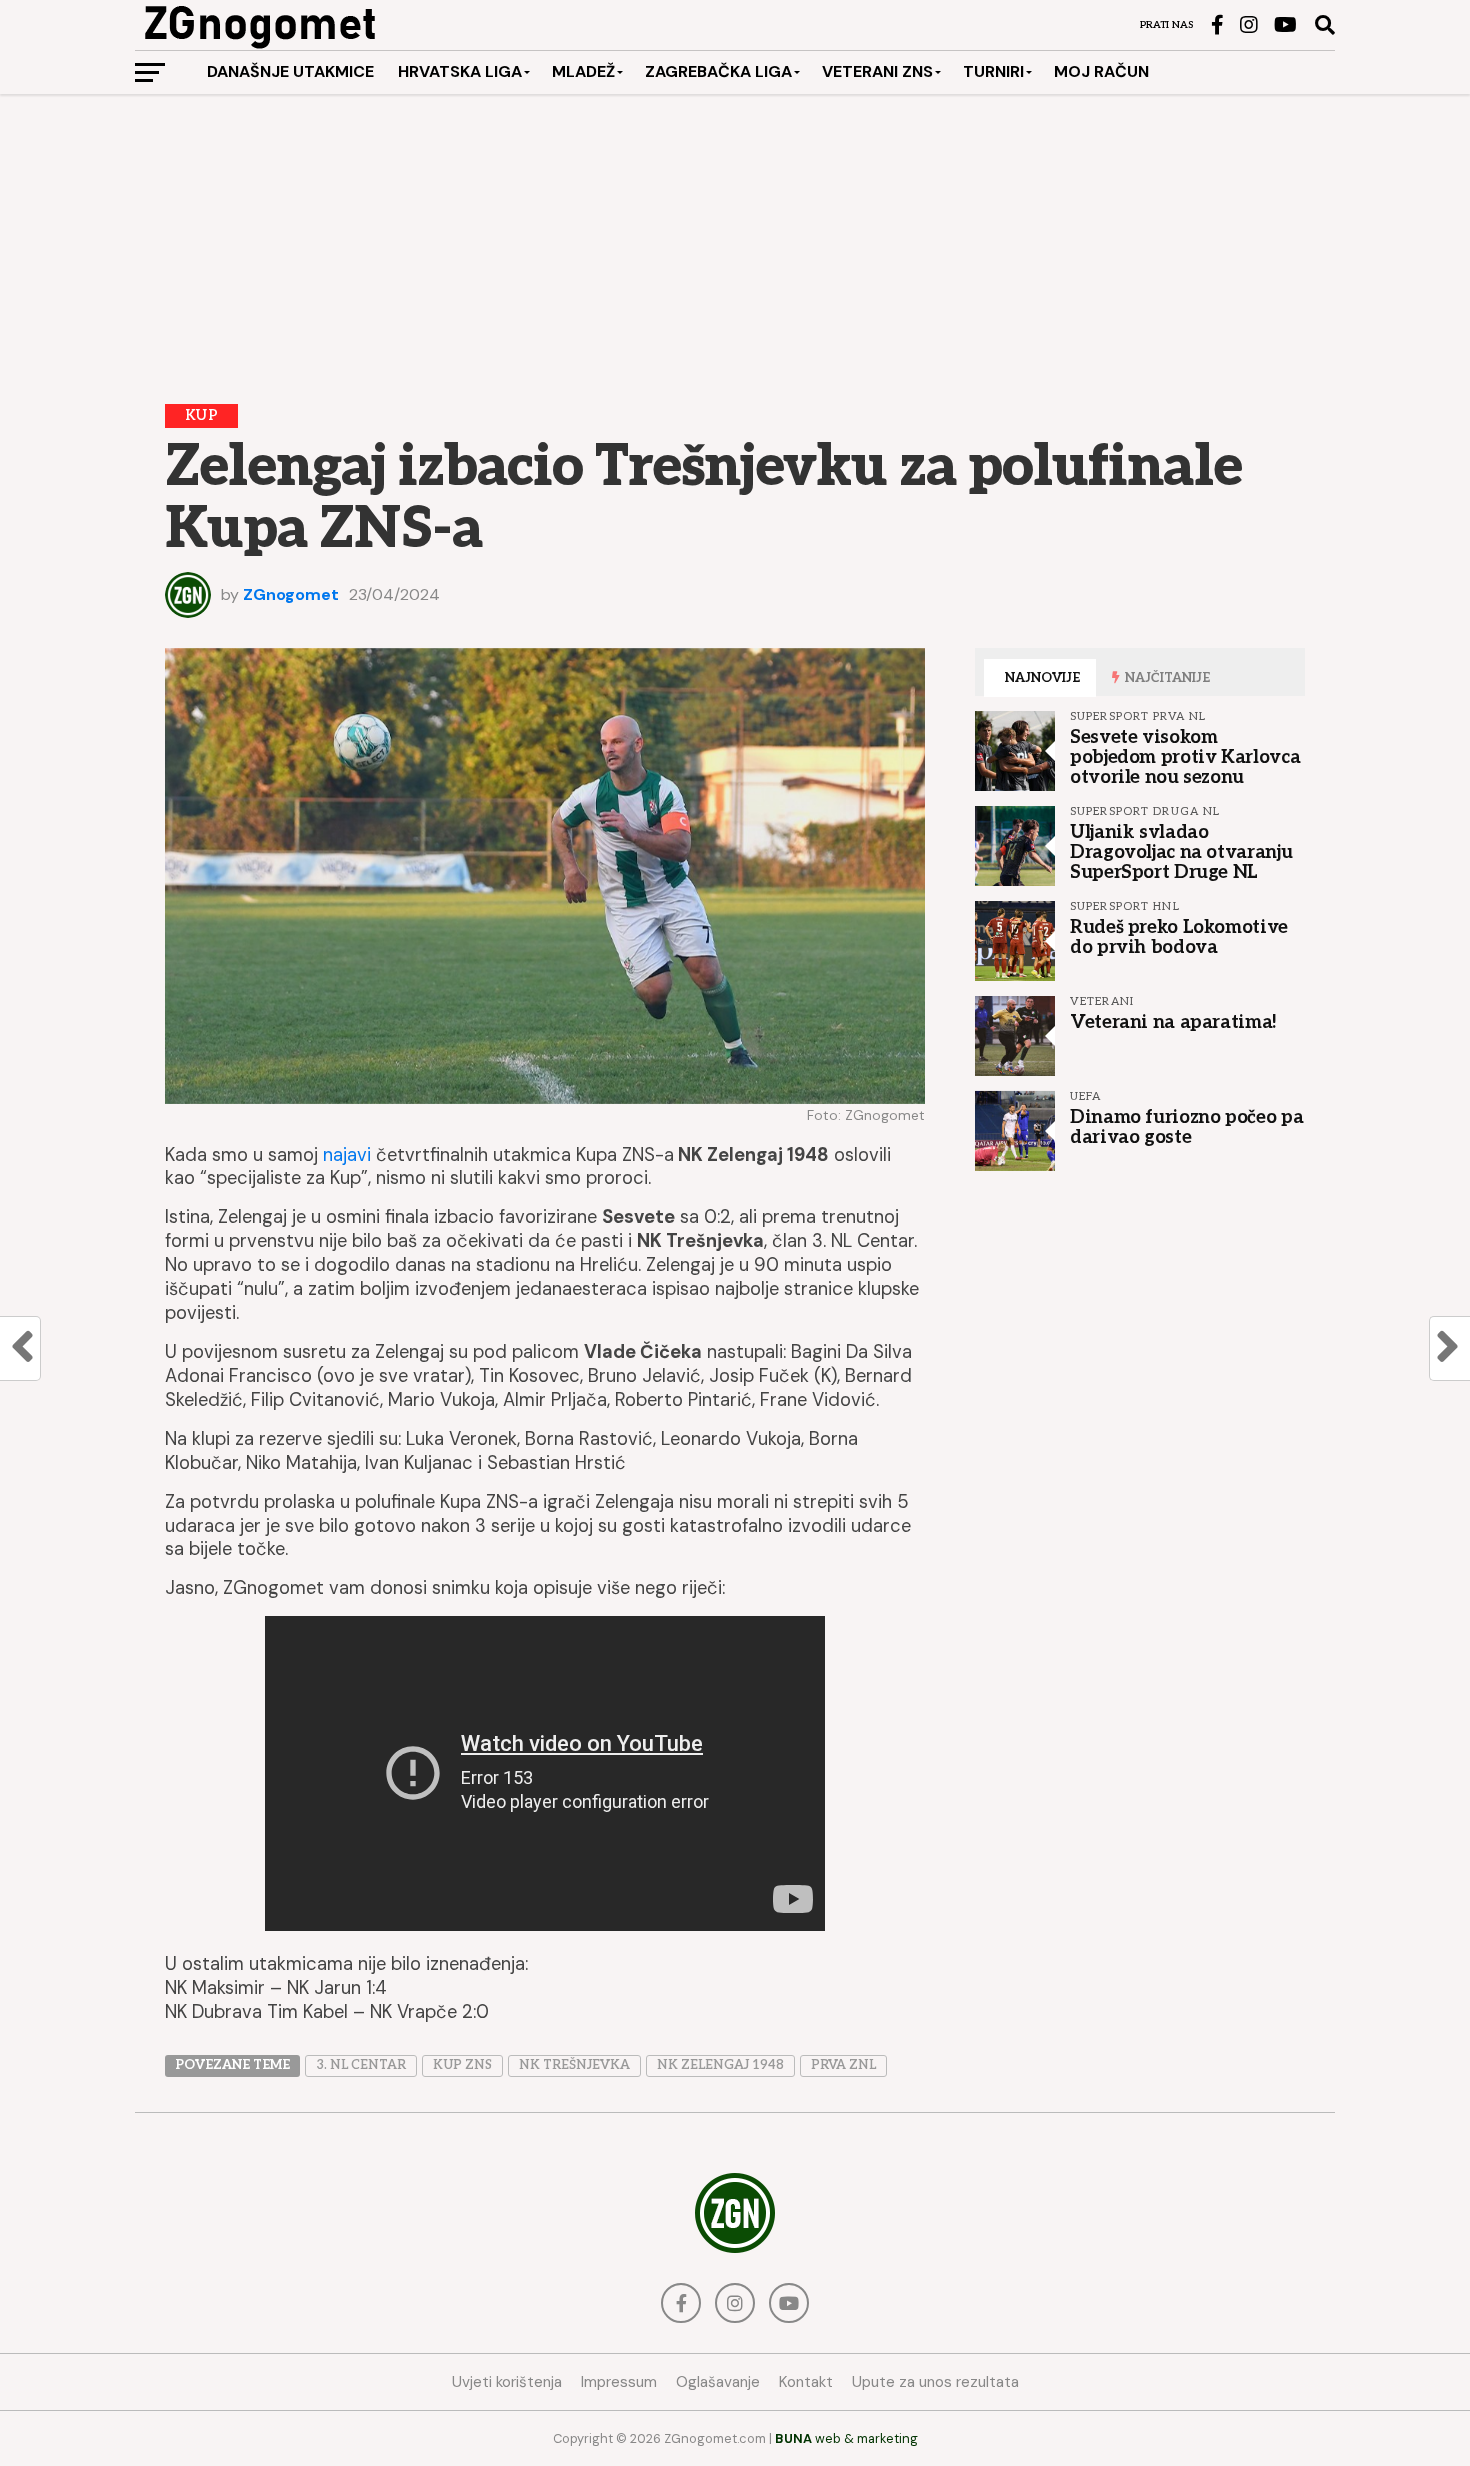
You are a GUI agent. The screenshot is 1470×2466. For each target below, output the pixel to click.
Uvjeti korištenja (507, 2382)
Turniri (993, 71)
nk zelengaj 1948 (720, 2065)
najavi (347, 1155)
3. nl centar (361, 2065)
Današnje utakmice (290, 71)
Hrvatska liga (460, 71)
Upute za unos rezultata (935, 2382)
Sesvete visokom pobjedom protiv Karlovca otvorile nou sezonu (1185, 757)
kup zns (462, 2065)
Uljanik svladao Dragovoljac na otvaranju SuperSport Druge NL (1181, 852)
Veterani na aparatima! (1173, 1022)
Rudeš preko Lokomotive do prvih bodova (1179, 937)
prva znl (843, 2065)
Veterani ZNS (877, 71)
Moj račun (1101, 71)
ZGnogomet (291, 594)
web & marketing (846, 2438)
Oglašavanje (718, 2382)
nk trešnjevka (574, 2065)
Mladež (583, 71)
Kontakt (806, 2382)
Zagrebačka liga (718, 71)
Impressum (619, 2382)
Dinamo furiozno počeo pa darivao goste (1186, 1127)
